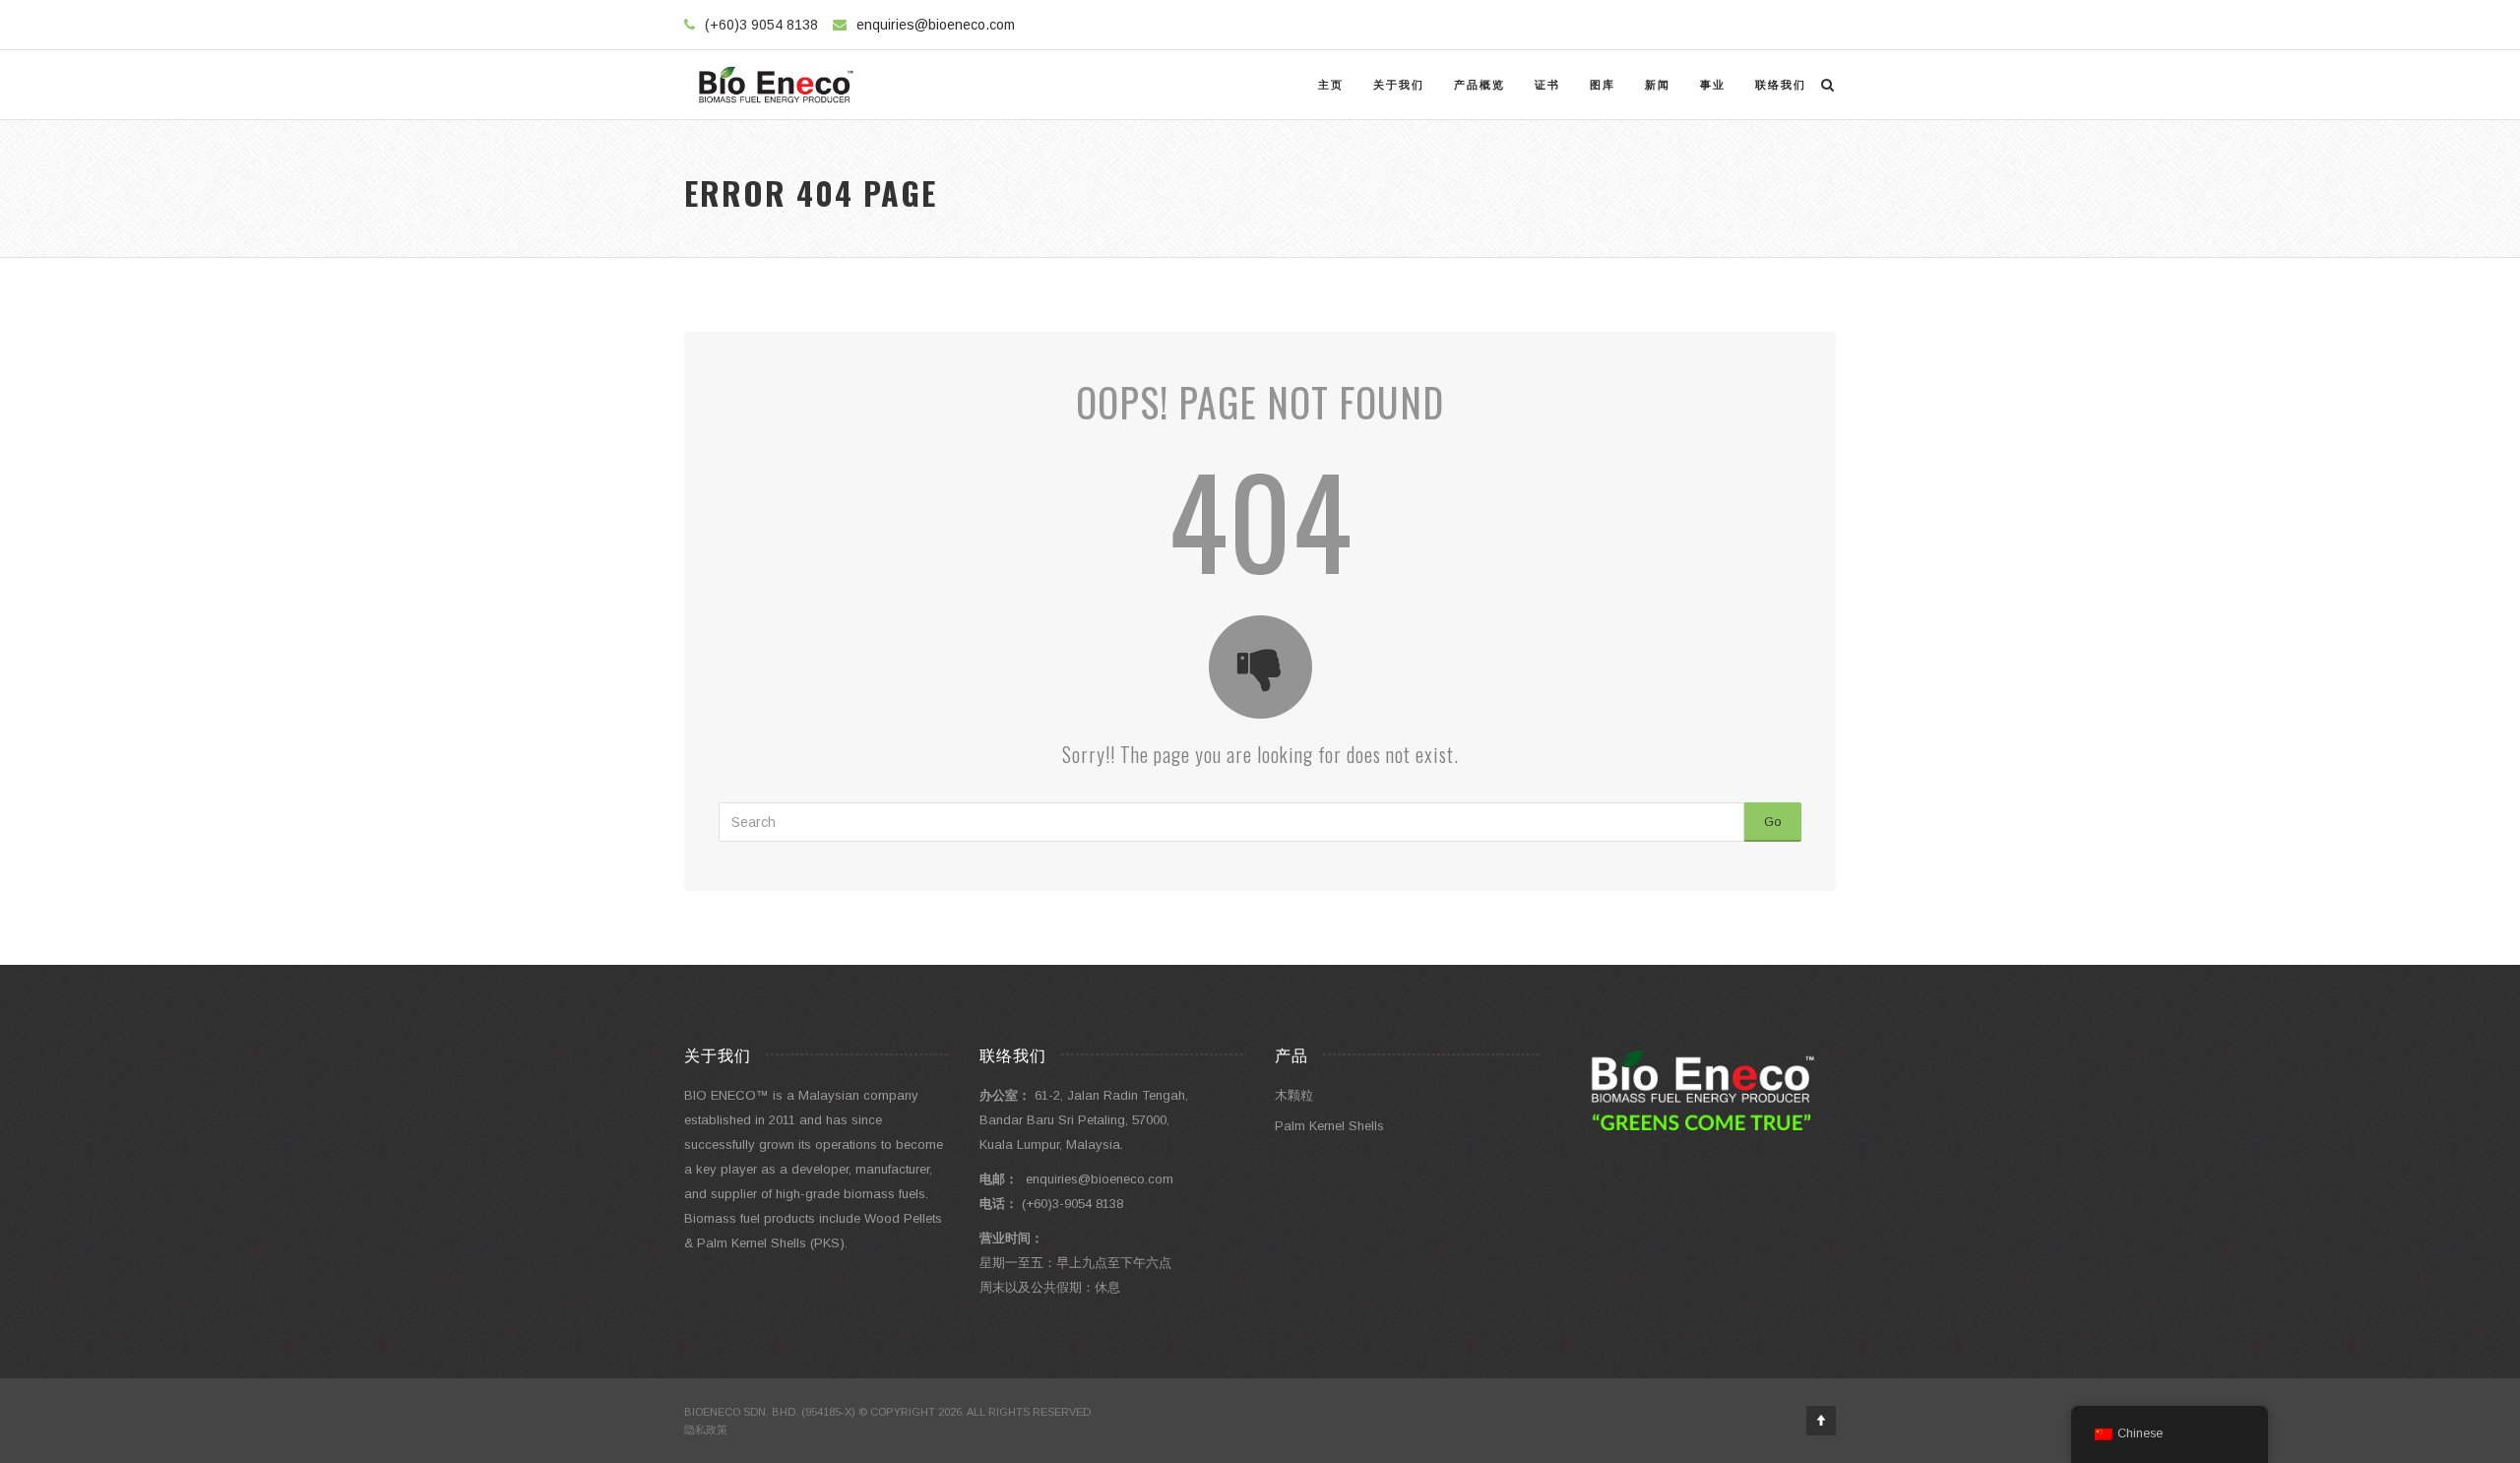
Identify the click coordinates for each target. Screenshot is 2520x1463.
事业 (1713, 85)
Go (1773, 822)
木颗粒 (1294, 1095)
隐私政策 (706, 1430)
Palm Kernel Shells (1329, 1126)
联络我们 (1781, 85)
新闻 (1658, 85)
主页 (1331, 85)
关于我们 (1399, 85)
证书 (1547, 85)
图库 (1603, 85)
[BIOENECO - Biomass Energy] (776, 85)
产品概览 (1480, 85)
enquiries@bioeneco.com (936, 25)
